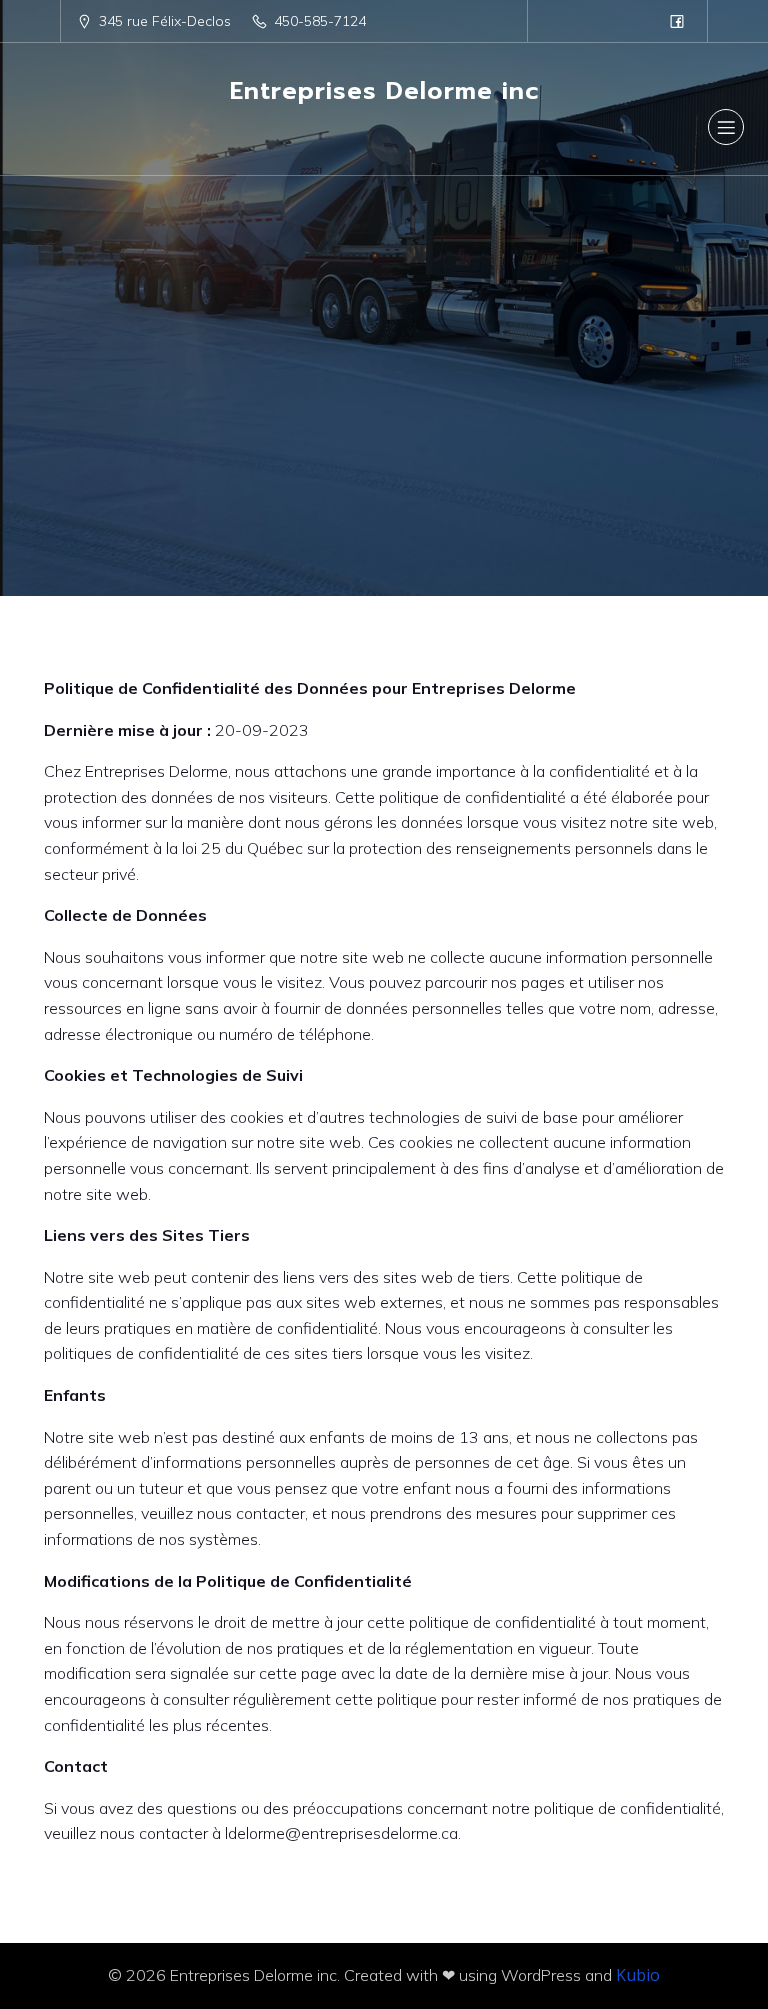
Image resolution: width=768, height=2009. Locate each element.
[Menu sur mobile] (726, 127)
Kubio (638, 1975)
